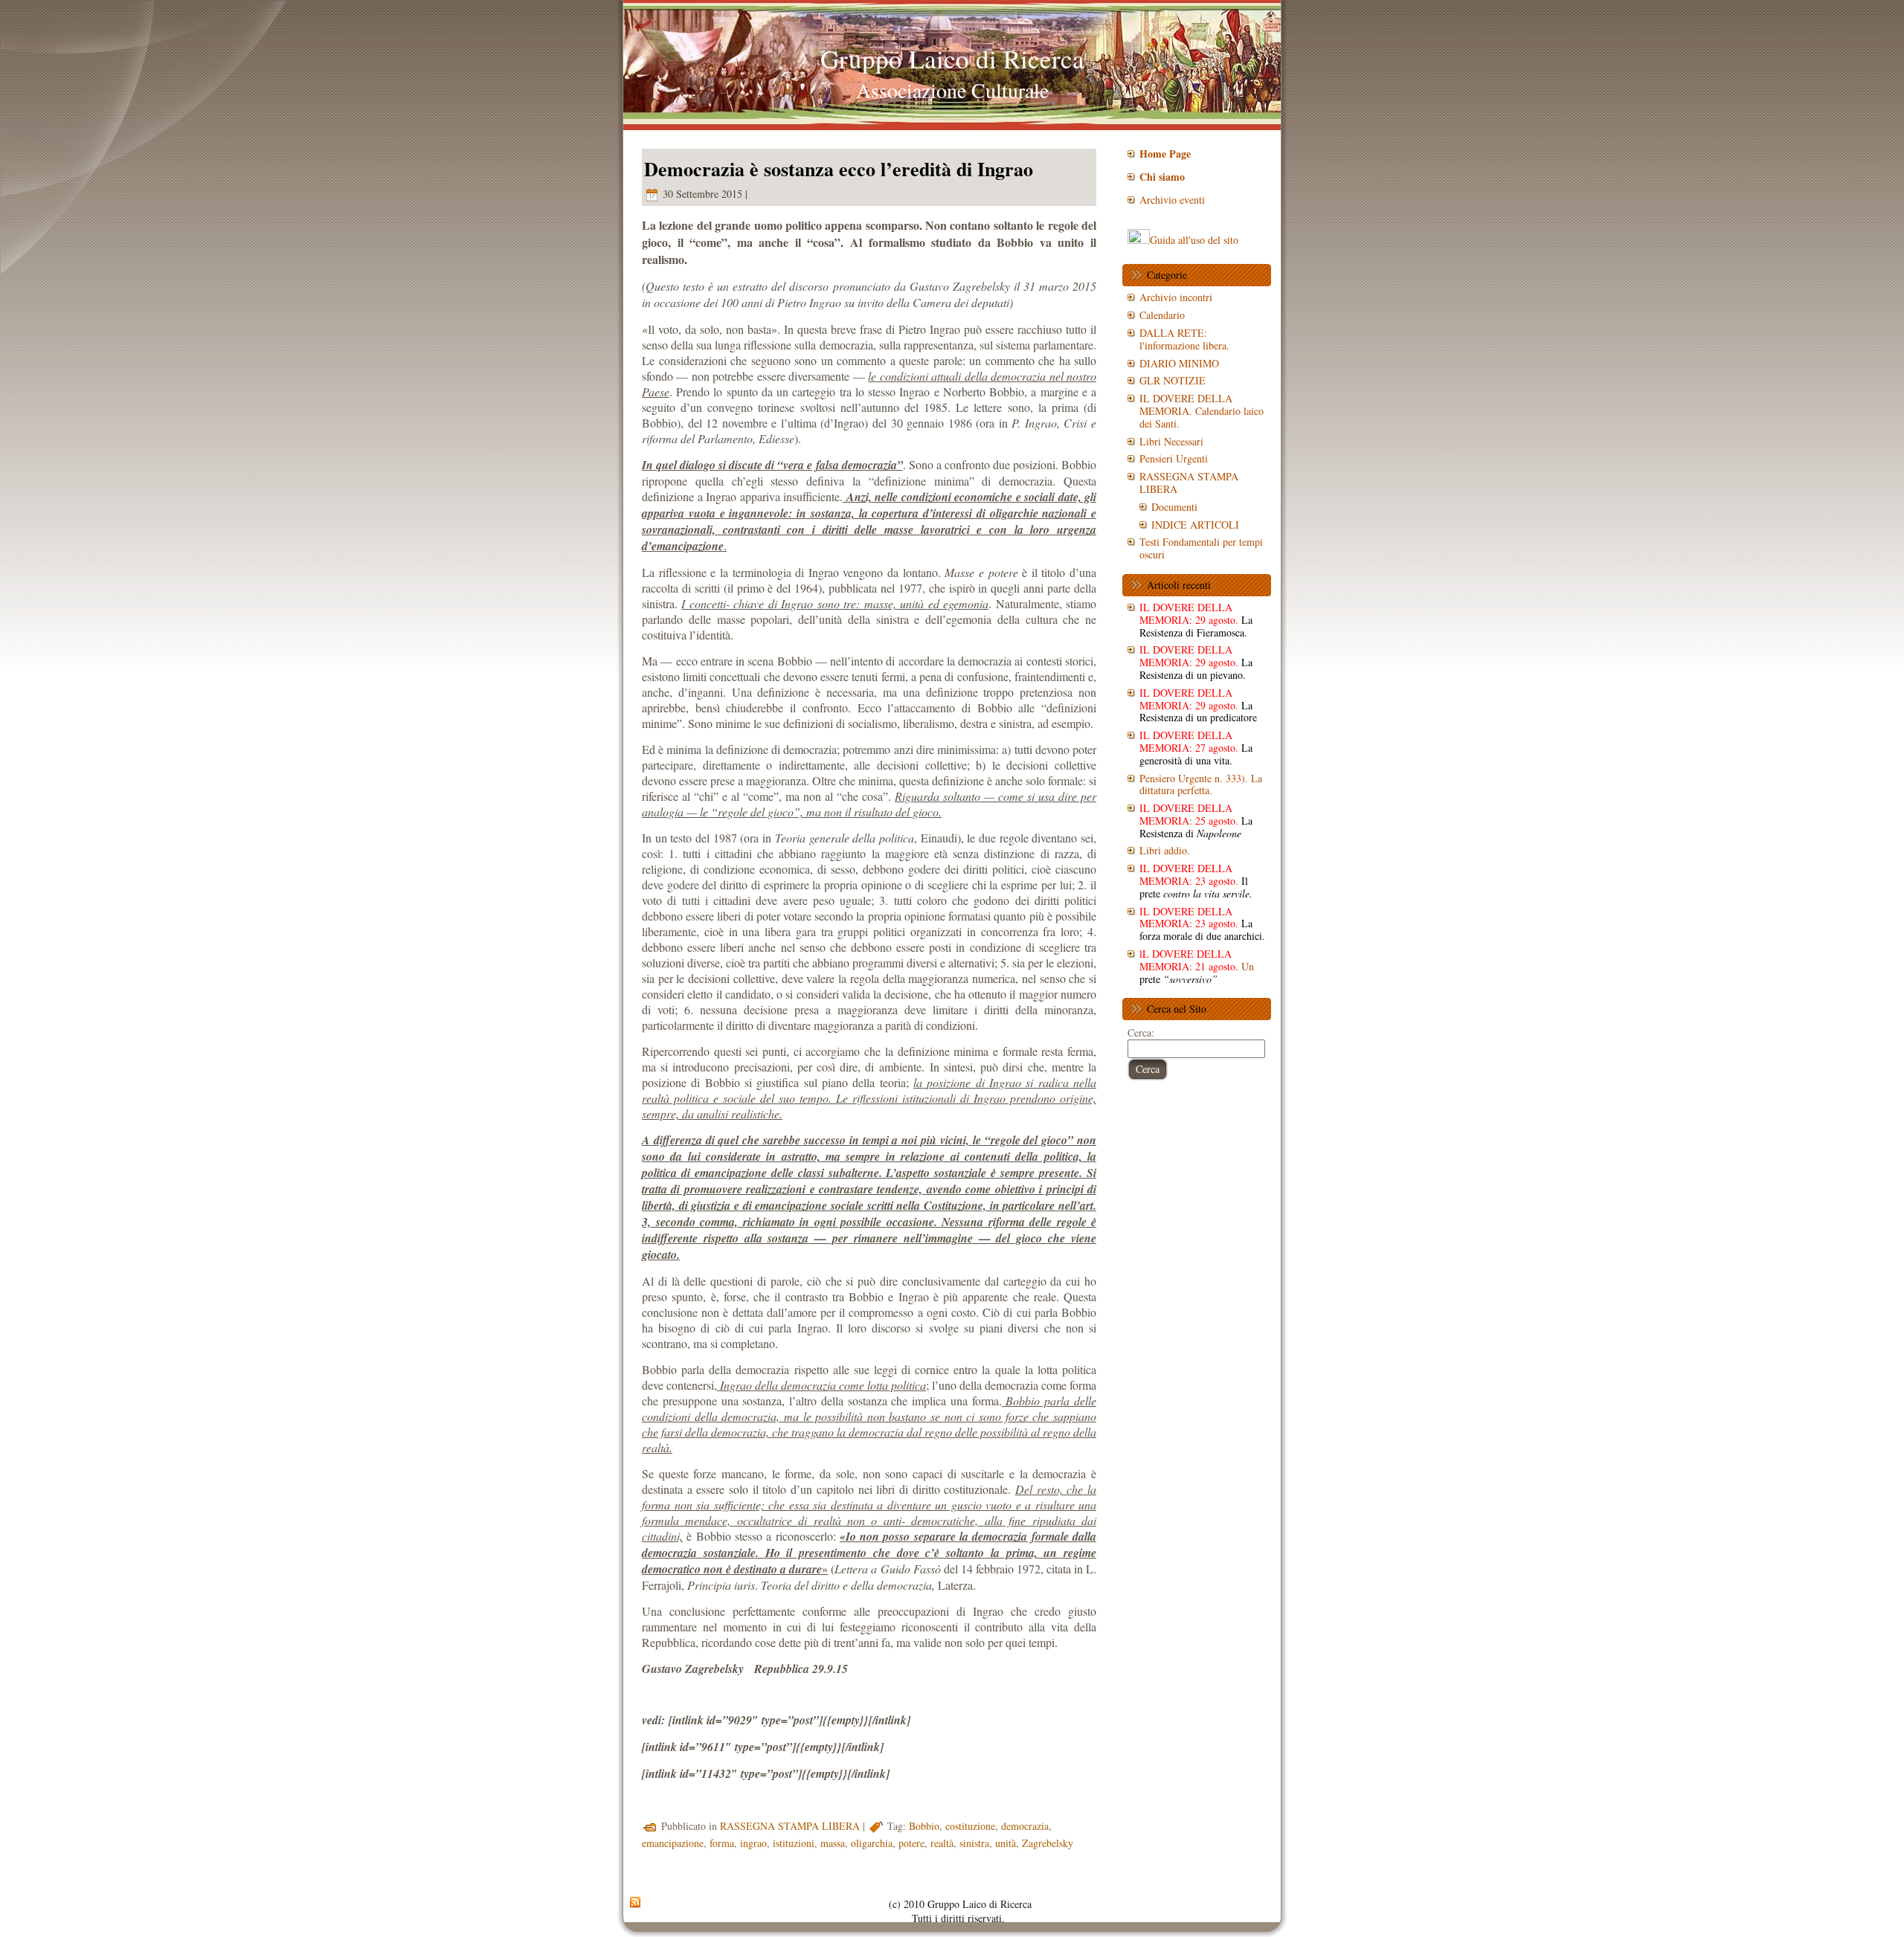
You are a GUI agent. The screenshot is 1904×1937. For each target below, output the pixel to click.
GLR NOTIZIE (1173, 380)
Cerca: (1141, 1032)
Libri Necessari (1171, 441)
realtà (942, 1843)
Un (1197, 966)
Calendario (1162, 315)
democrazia (1025, 1826)
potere (911, 1843)
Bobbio (924, 1826)
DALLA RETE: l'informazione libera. (1184, 339)
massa (833, 1843)
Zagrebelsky (1048, 1843)
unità (1006, 1843)
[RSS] (635, 1903)
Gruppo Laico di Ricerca (952, 58)
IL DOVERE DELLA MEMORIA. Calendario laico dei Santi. (1202, 411)
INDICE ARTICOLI (1195, 525)
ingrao (753, 1843)
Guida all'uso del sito (1194, 240)
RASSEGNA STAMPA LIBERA (790, 1826)
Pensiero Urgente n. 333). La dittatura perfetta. (1201, 784)
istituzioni (794, 1843)
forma (722, 1843)
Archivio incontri (1176, 297)
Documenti (1174, 507)
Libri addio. (1165, 850)
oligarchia (872, 1843)
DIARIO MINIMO (1179, 363)
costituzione (970, 1826)
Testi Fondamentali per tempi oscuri (1201, 548)
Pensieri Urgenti (1174, 458)
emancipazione (673, 1843)
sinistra (974, 1843)
